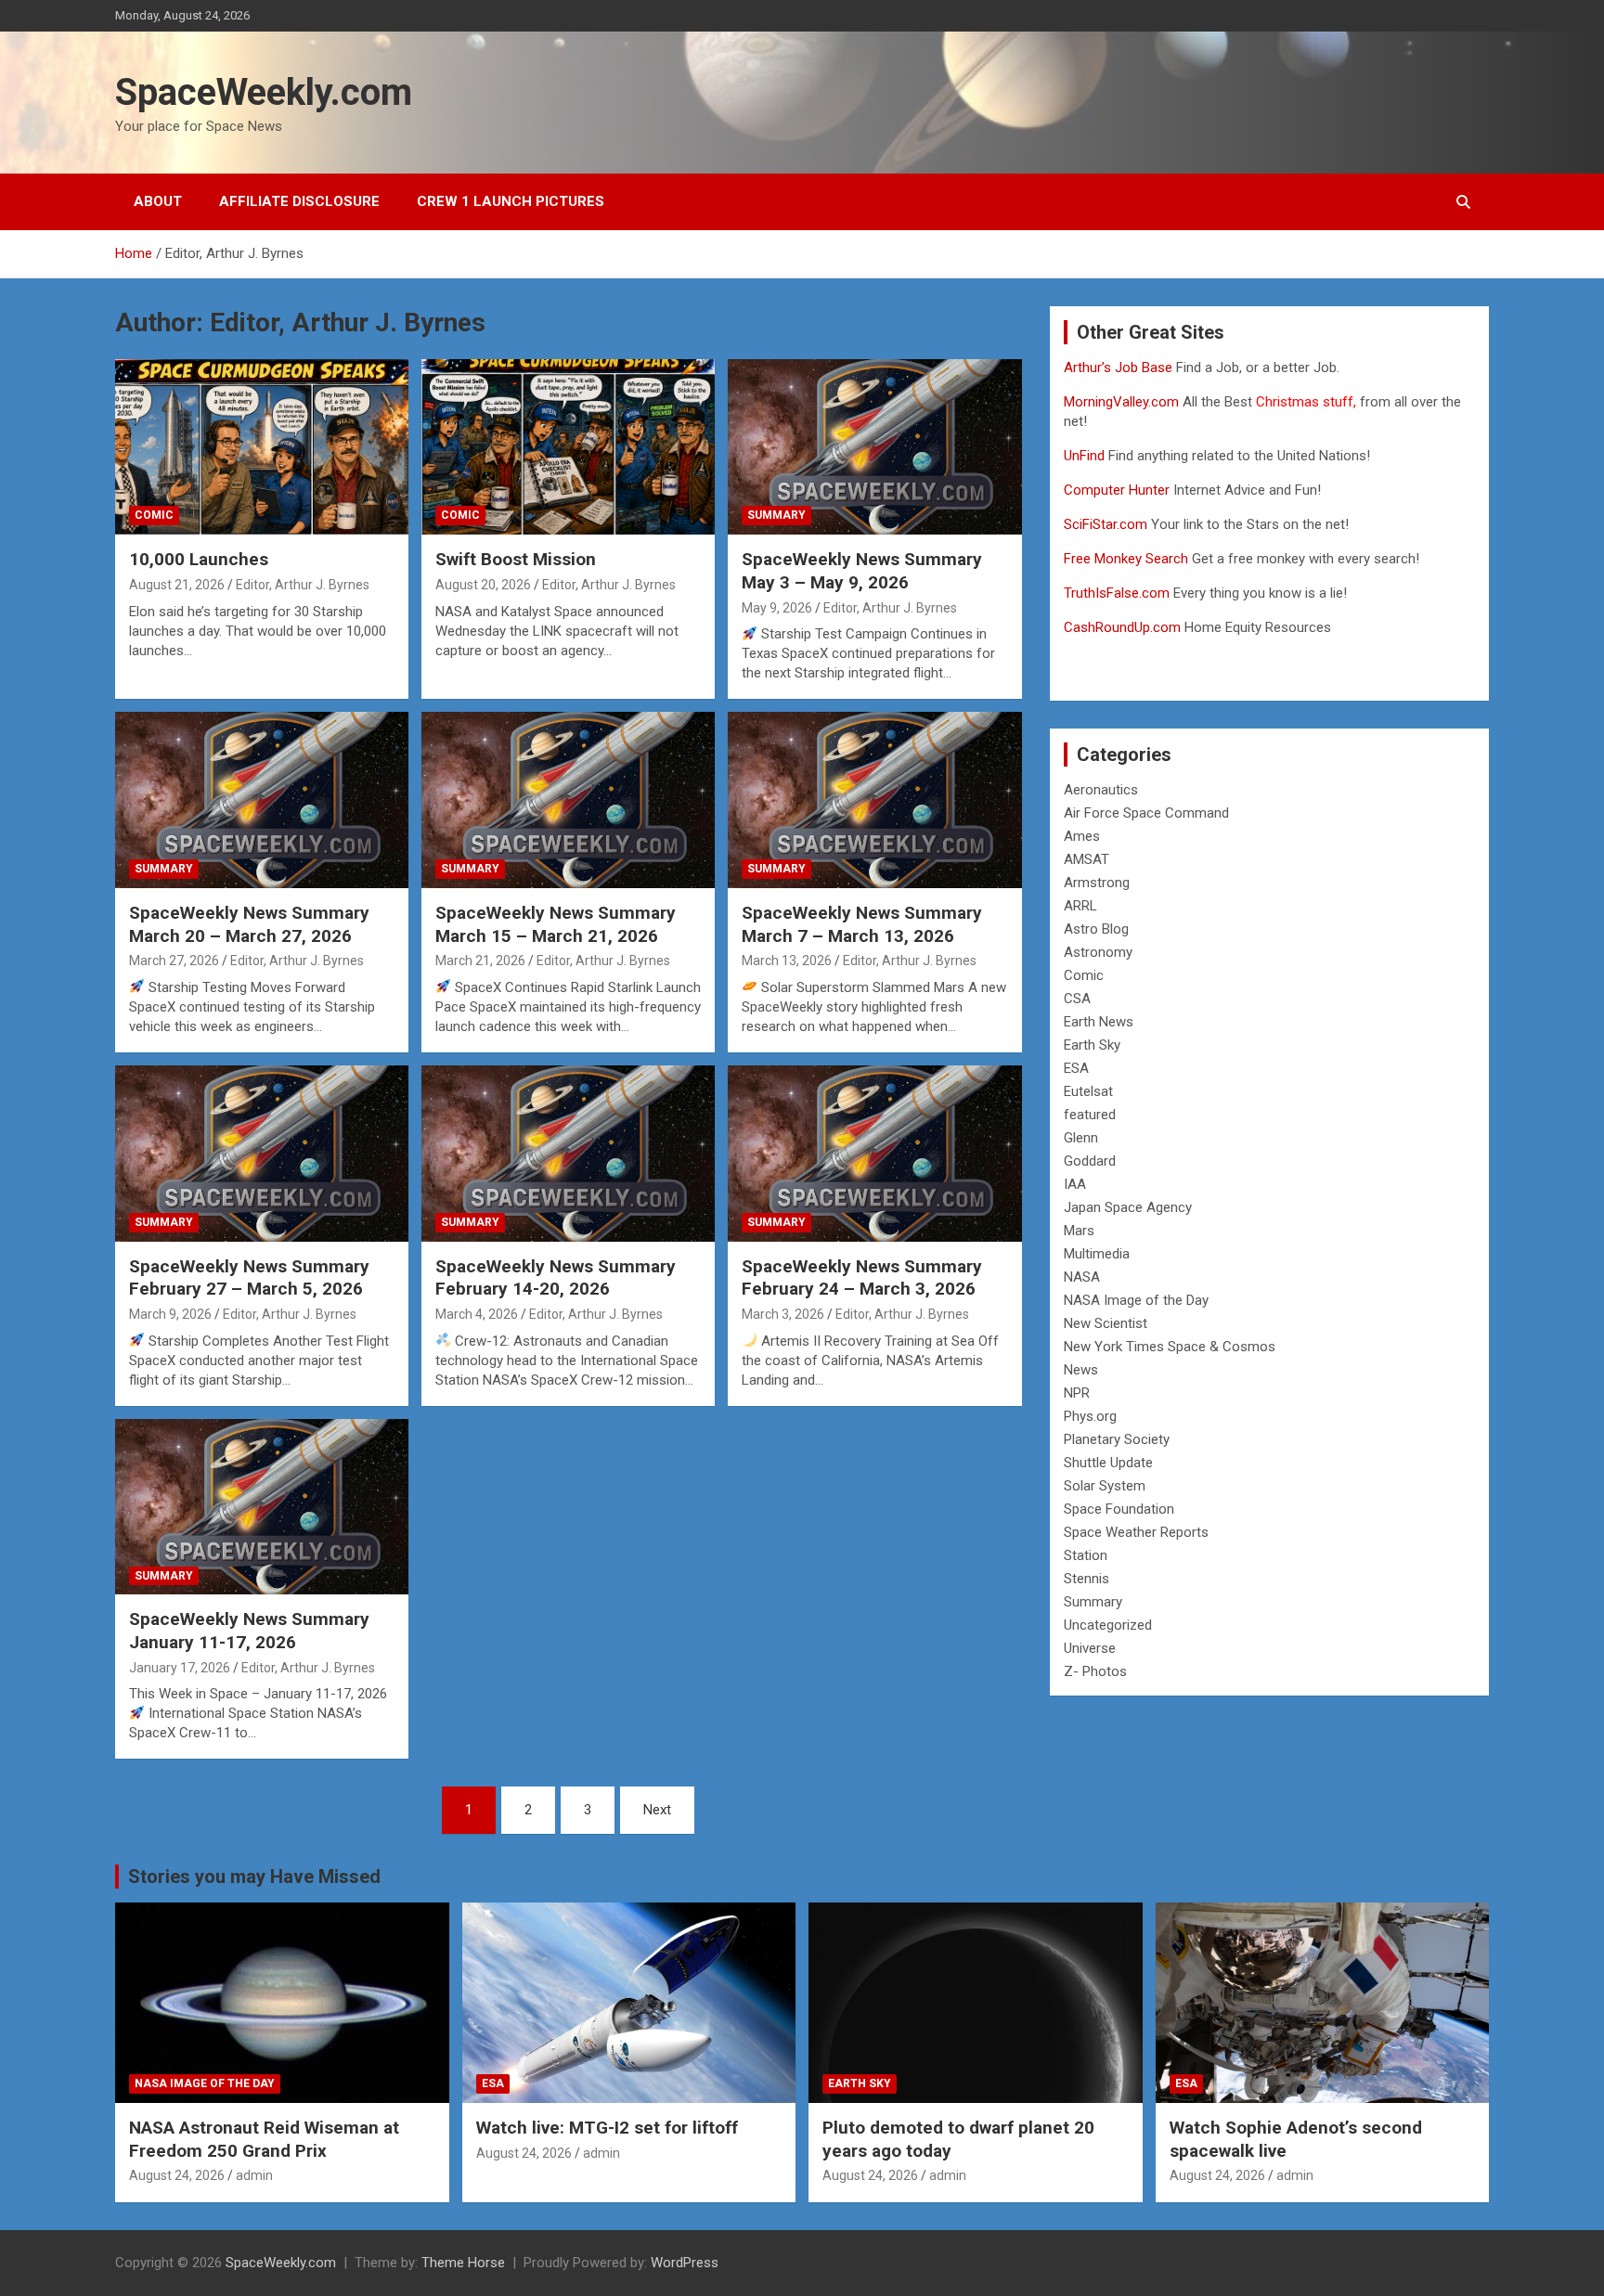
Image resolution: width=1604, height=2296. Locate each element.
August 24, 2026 (177, 2175)
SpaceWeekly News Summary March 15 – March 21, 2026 (556, 924)
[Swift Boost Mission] (568, 447)
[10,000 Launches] (262, 447)
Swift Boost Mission (516, 559)
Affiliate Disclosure (299, 201)
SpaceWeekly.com (264, 92)
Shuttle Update (1108, 1463)
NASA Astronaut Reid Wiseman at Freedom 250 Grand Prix (264, 2139)
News (1081, 1370)
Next (657, 1810)
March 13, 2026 (787, 961)
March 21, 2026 (480, 961)
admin (254, 2175)
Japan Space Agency (1128, 1207)
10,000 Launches (199, 559)
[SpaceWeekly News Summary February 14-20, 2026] (568, 1153)
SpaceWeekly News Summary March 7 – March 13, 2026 (862, 924)
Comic (154, 515)
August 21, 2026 (177, 585)
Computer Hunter (1117, 490)
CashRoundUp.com (1122, 627)
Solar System (1105, 1486)
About (158, 201)
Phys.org (1090, 1416)
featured (1090, 1115)
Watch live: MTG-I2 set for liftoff (607, 2128)
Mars (1079, 1231)
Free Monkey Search (1126, 559)
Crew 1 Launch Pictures (511, 201)
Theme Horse (463, 2263)
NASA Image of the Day (1136, 1300)
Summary (776, 515)
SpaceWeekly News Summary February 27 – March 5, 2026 (249, 1278)
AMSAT (1087, 859)
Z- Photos (1095, 1671)
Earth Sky (1092, 1045)
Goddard (1090, 1161)
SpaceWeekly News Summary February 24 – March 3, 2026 (862, 1278)
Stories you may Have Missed (254, 1877)
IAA (1075, 1184)
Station (1086, 1555)
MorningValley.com (1121, 402)
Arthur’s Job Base (1120, 368)
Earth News (1099, 1022)
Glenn (1081, 1138)
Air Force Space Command (1146, 813)
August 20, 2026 (483, 585)
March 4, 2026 (477, 1314)
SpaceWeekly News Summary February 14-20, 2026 (556, 1278)
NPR (1077, 1393)
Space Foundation (1119, 1509)
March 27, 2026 (174, 961)
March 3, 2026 (783, 1314)
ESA (1076, 1068)
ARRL (1080, 906)
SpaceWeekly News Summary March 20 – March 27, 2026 (249, 924)
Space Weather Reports (1136, 1532)
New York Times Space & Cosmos (1170, 1347)
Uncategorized (1108, 1625)
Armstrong (1097, 883)
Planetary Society (1117, 1439)
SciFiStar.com (1106, 524)
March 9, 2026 (170, 1314)
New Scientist (1106, 1323)
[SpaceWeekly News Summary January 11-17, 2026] (262, 1507)
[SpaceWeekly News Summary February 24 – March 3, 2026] (874, 1153)
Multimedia (1097, 1254)
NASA (1082, 1277)
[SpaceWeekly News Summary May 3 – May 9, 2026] (874, 447)
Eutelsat (1088, 1091)
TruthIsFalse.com (1117, 593)
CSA (1077, 999)
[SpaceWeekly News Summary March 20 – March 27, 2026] (262, 800)
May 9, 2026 (777, 608)
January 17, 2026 (180, 1668)
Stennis (1087, 1579)
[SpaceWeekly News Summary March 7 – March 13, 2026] (874, 800)
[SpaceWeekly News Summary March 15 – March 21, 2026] (568, 800)
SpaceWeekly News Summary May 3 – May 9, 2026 (862, 571)
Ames (1082, 836)
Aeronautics (1101, 790)
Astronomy (1098, 952)
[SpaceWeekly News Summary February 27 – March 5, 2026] (262, 1153)
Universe (1090, 1648)
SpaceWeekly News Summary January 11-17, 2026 (249, 1631)
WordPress (685, 2263)
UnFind (1086, 456)
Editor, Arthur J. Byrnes (303, 585)
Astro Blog (1096, 929)
